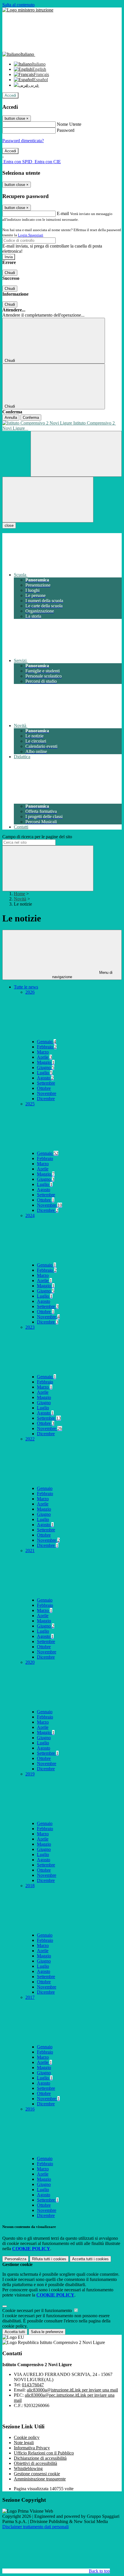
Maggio (46, 1062)
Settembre (46, 1083)
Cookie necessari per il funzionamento (38, 2310)
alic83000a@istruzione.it (72, 2390)
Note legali (24, 2443)
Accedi (10, 95)
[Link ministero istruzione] (28, 10)
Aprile (44, 1057)
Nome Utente (69, 124)
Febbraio (47, 1047)
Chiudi (10, 273)
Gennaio (46, 1042)
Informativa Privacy (32, 2448)
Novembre (47, 1093)
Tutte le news (26, 987)
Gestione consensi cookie (37, 2474)
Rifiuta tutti (49, 2259)
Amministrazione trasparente (40, 2479)
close (9, 525)
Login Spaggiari (31, 235)
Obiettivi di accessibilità (35, 2463)
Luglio (45, 1073)
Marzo (43, 1052)
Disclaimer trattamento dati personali (35, 2527)
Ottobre (44, 1088)
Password (66, 130)
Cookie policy (27, 2437)
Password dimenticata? (23, 141)
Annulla (11, 418)
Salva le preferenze (47, 2332)
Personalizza (15, 2259)
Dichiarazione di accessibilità (40, 2458)
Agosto (45, 1078)
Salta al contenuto (18, 5)
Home (19, 894)
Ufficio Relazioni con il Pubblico (44, 2453)
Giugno (46, 1068)
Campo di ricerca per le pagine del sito (37, 837)
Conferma (31, 418)
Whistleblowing (28, 2468)
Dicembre (46, 1099)
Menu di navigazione (82, 975)
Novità (20, 899)
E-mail (63, 213)
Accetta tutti (90, 2259)
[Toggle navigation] (48, 500)
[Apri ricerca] (76, 454)
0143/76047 (33, 2385)
